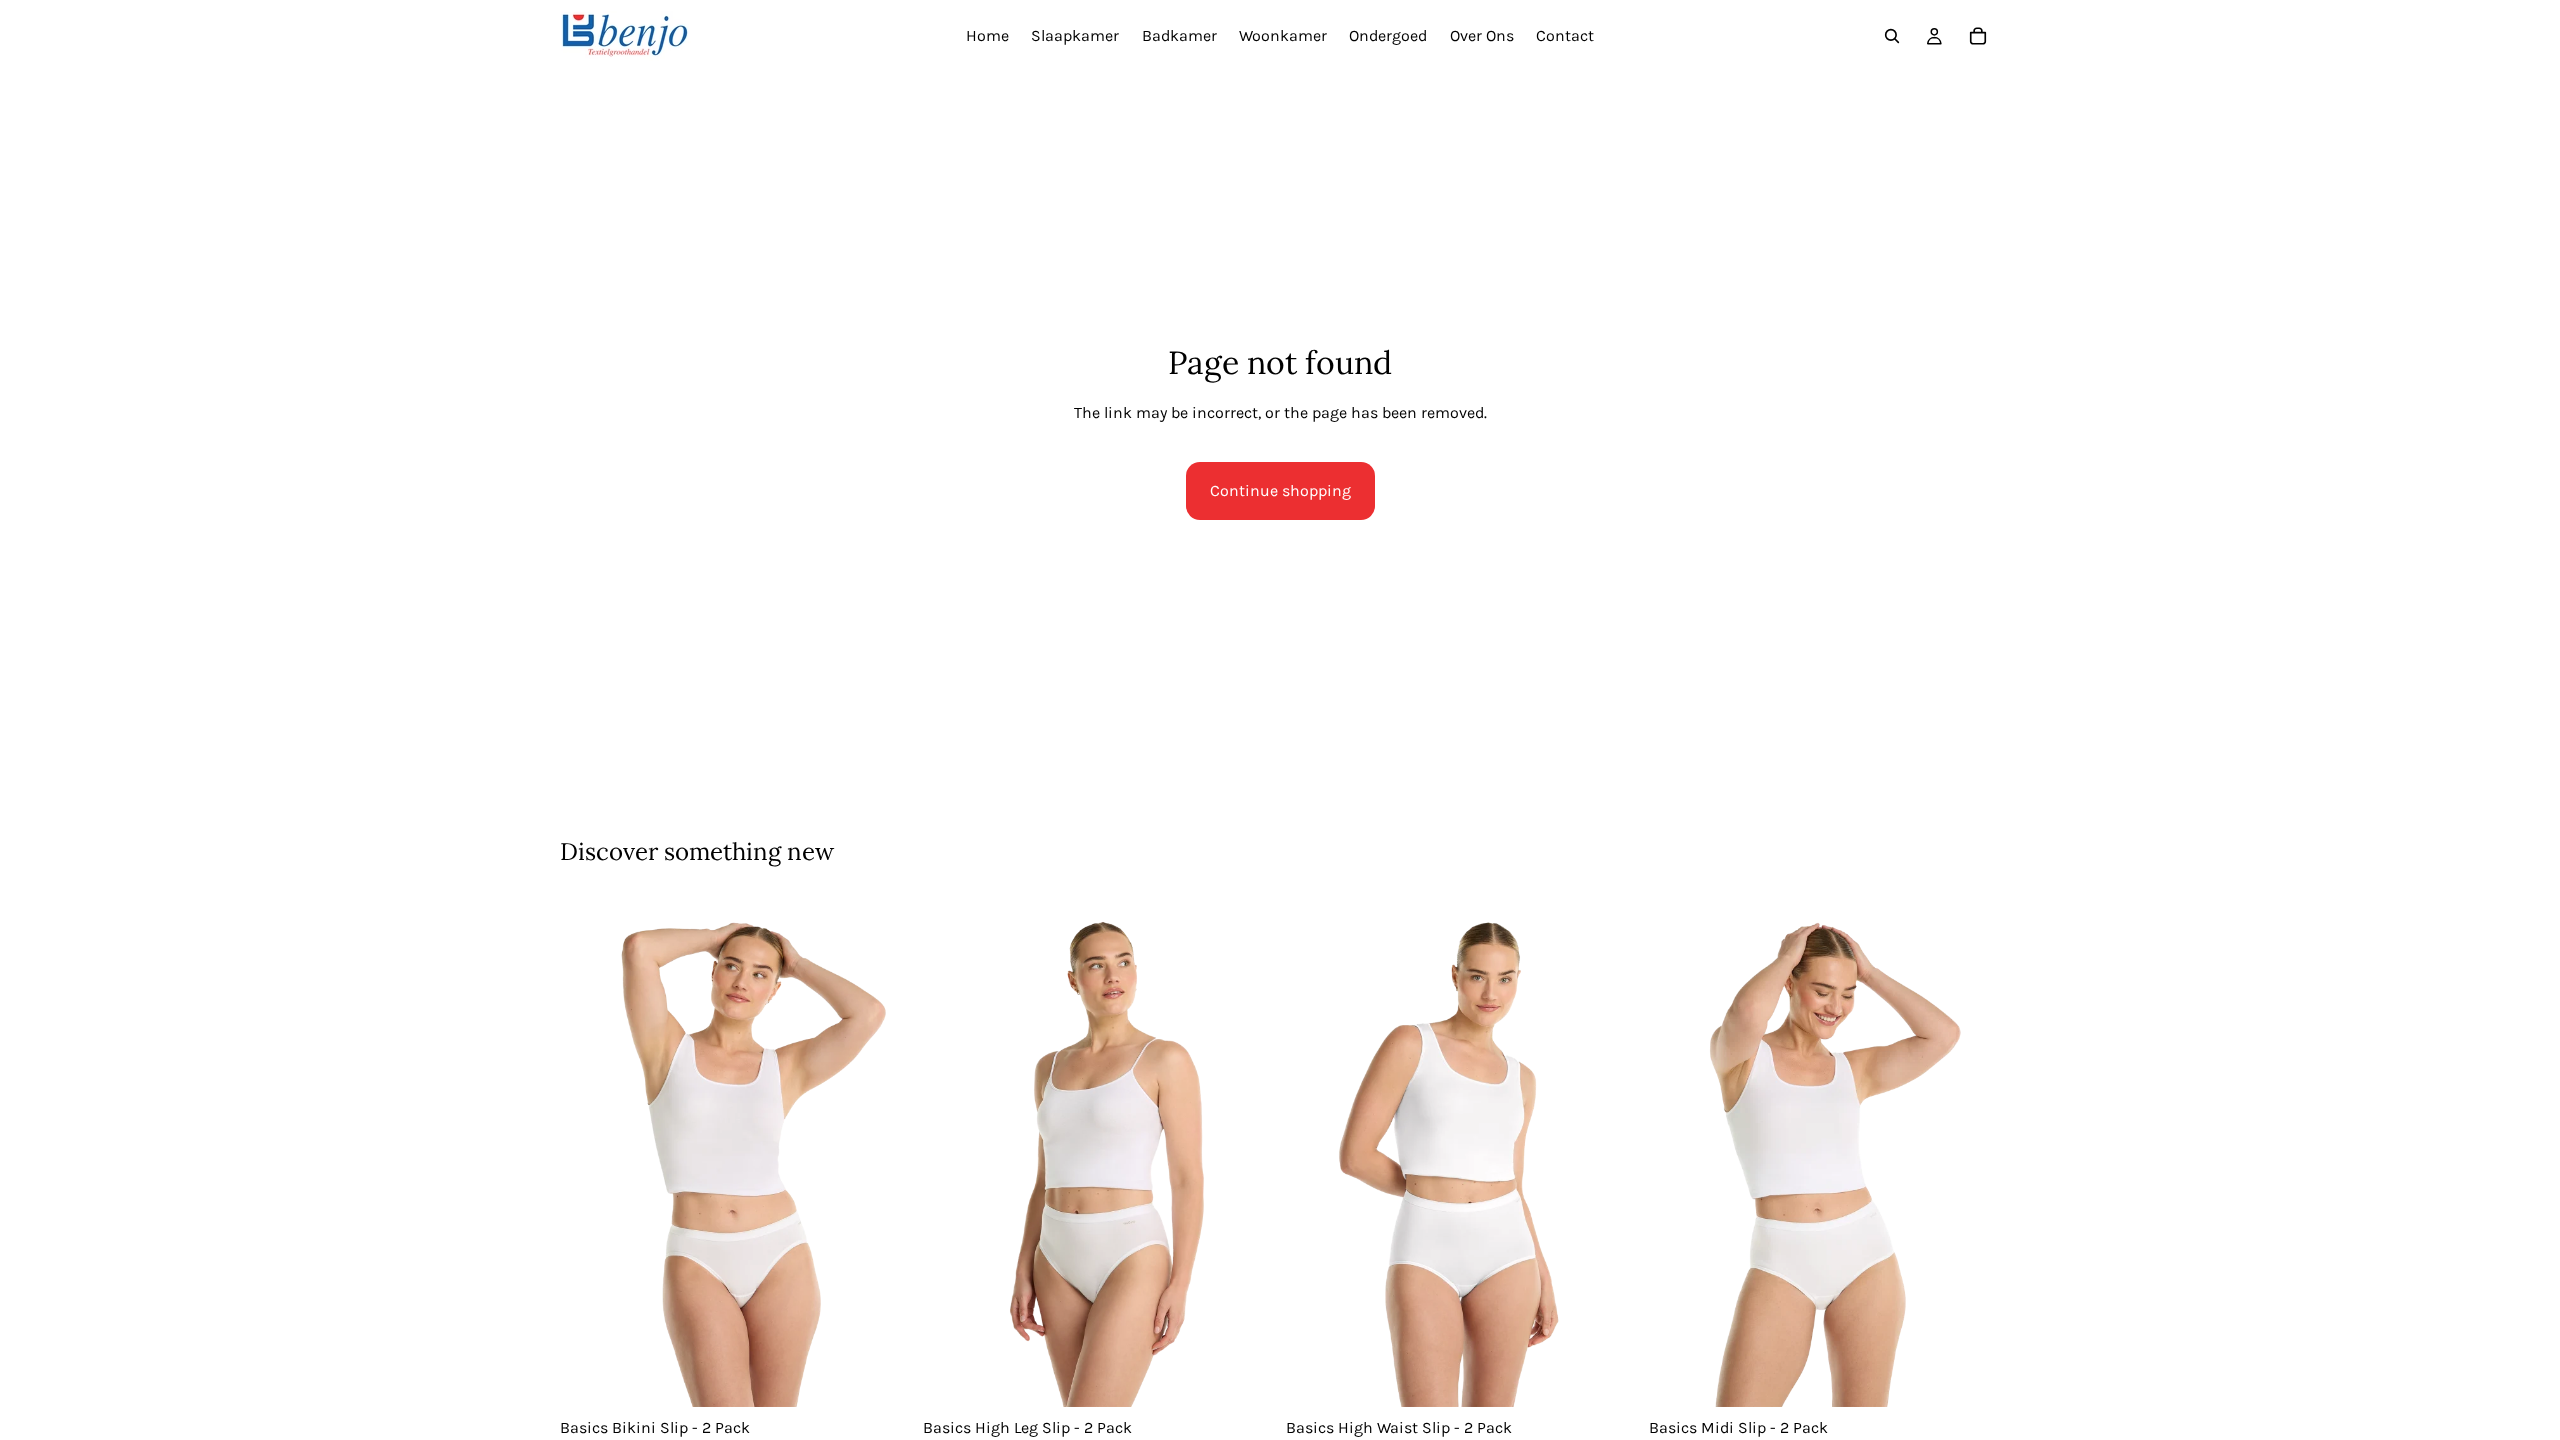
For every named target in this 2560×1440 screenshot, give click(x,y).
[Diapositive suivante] (881, 1154)
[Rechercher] (1892, 36)
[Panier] (1978, 36)
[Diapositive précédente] (590, 1154)
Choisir (897, 1376)
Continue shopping (1280, 490)
